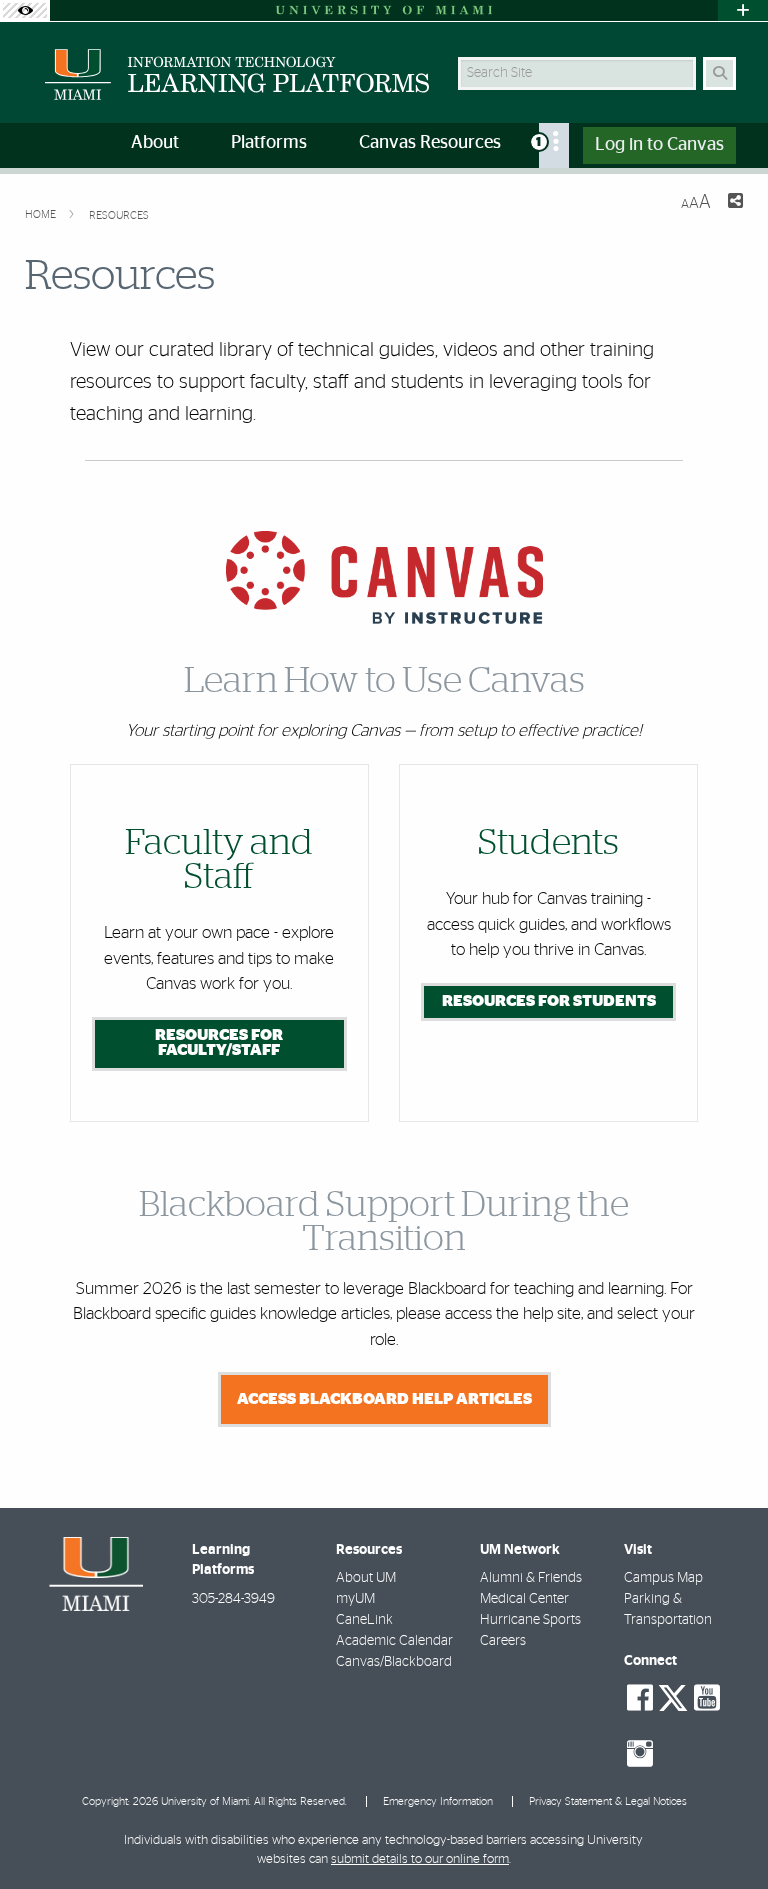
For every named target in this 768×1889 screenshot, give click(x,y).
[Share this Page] (735, 203)
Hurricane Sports (530, 1620)
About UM (366, 1578)
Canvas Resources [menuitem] (430, 143)
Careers (503, 1641)
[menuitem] (554, 145)
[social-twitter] (673, 1696)
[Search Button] (719, 73)
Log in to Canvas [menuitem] (659, 145)
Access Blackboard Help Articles (384, 1399)
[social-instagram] (640, 1754)
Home (42, 214)
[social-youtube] (707, 1698)
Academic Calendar (394, 1641)
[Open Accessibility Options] (25, 10)
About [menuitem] (155, 143)
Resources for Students (549, 1001)
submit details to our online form (420, 1859)
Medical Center (524, 1599)
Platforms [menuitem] (269, 143)
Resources (119, 215)
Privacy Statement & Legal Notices (608, 1801)
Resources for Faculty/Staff (219, 1043)
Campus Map (663, 1578)
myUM (355, 1599)
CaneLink (364, 1620)
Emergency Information (438, 1801)
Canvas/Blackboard (394, 1662)
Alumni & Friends (531, 1578)
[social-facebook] (640, 1698)
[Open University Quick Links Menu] (743, 10)
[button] (724, 1833)
